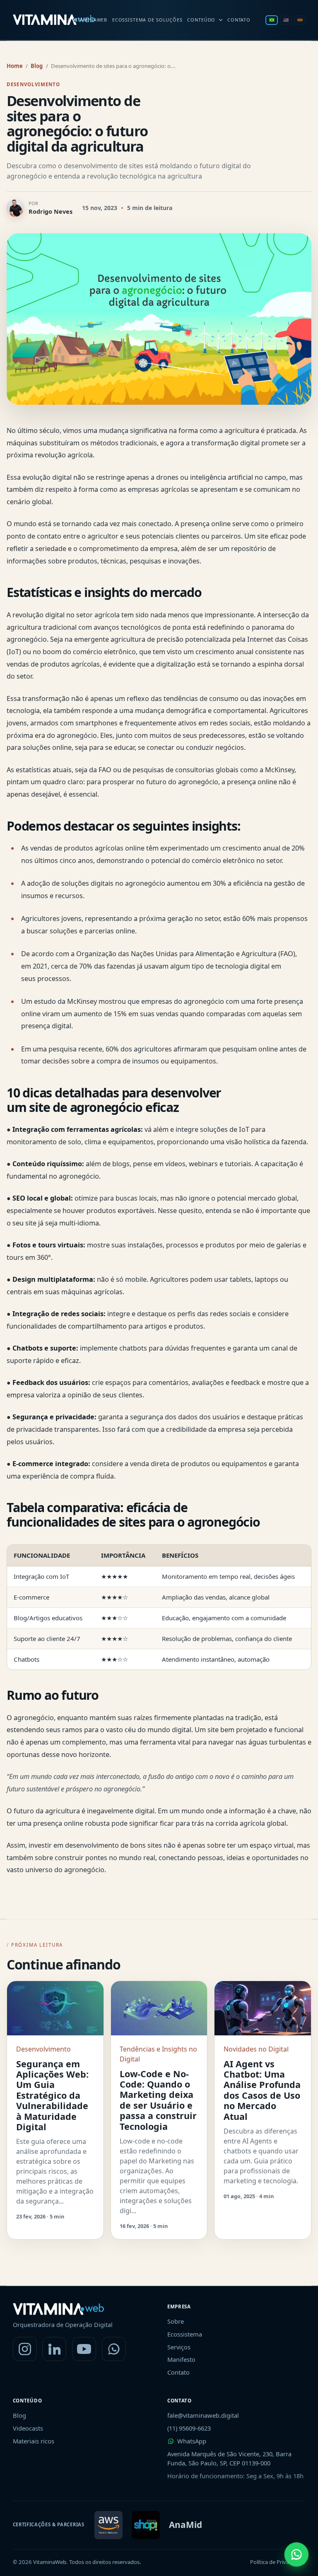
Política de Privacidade (278, 2562)
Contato (239, 20)
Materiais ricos (34, 2441)
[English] (286, 20)
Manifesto (181, 2359)
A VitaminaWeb (87, 20)
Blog (37, 66)
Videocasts (28, 2428)
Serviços (179, 2347)
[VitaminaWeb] (54, 20)
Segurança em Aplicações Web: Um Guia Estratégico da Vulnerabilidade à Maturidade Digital (52, 2095)
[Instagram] (25, 2349)
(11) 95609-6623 (189, 2428)
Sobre (176, 2321)
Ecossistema (185, 2334)
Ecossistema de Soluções (147, 20)
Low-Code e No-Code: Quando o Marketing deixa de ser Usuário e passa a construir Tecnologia (158, 2100)
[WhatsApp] (114, 2349)
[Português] (272, 20)
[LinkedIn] (54, 2349)
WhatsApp (192, 2441)
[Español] (300, 20)
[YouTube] (84, 2349)
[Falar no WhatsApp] (296, 2554)
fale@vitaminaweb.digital (203, 2415)
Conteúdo (201, 20)
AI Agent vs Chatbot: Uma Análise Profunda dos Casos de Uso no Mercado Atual (262, 2090)
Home (15, 66)
